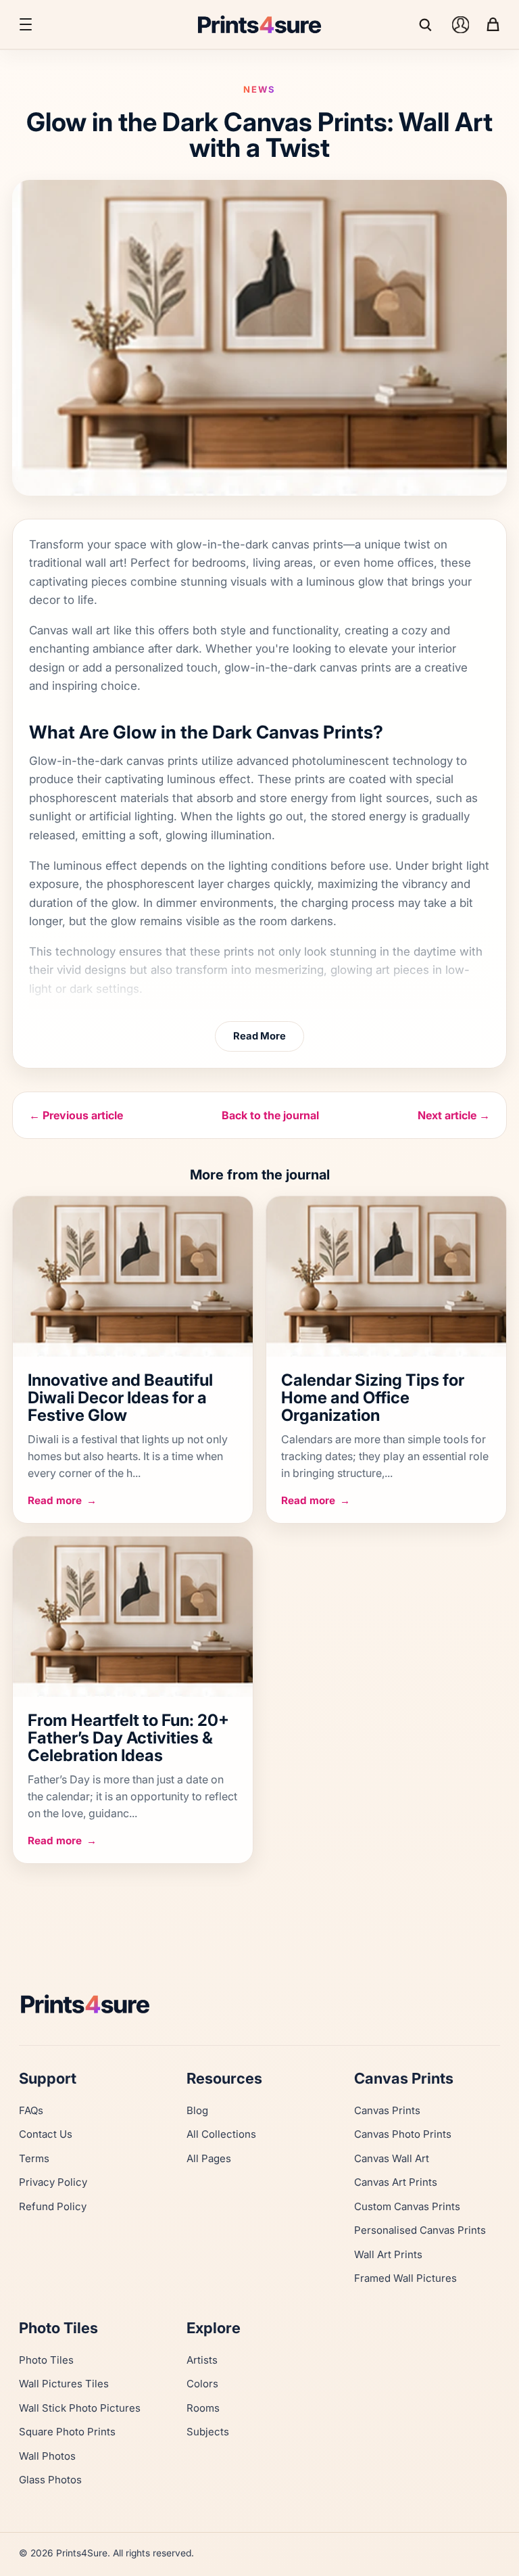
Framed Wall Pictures (405, 2278)
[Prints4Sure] (259, 2004)
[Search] (428, 24)
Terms (34, 2158)
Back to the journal (270, 1115)
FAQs (31, 2110)
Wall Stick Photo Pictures (80, 2408)
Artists (202, 2360)
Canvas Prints (387, 2110)
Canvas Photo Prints (403, 2134)
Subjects (208, 2432)
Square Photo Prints (67, 2432)
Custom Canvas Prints (407, 2206)
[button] (26, 24)
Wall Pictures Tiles (64, 2384)
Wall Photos (47, 2456)
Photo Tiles (46, 2360)
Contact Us (46, 2134)
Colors (202, 2384)
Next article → (454, 1115)
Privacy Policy (53, 2182)
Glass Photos (50, 2480)
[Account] (460, 24)
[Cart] (493, 24)
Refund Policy (53, 2206)
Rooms (203, 2408)
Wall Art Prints (388, 2254)
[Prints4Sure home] (259, 24)
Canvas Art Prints (396, 2182)
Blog (197, 2110)
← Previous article (76, 1115)
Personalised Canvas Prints (420, 2230)
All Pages (209, 2158)
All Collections (221, 2134)
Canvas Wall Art (392, 2158)
